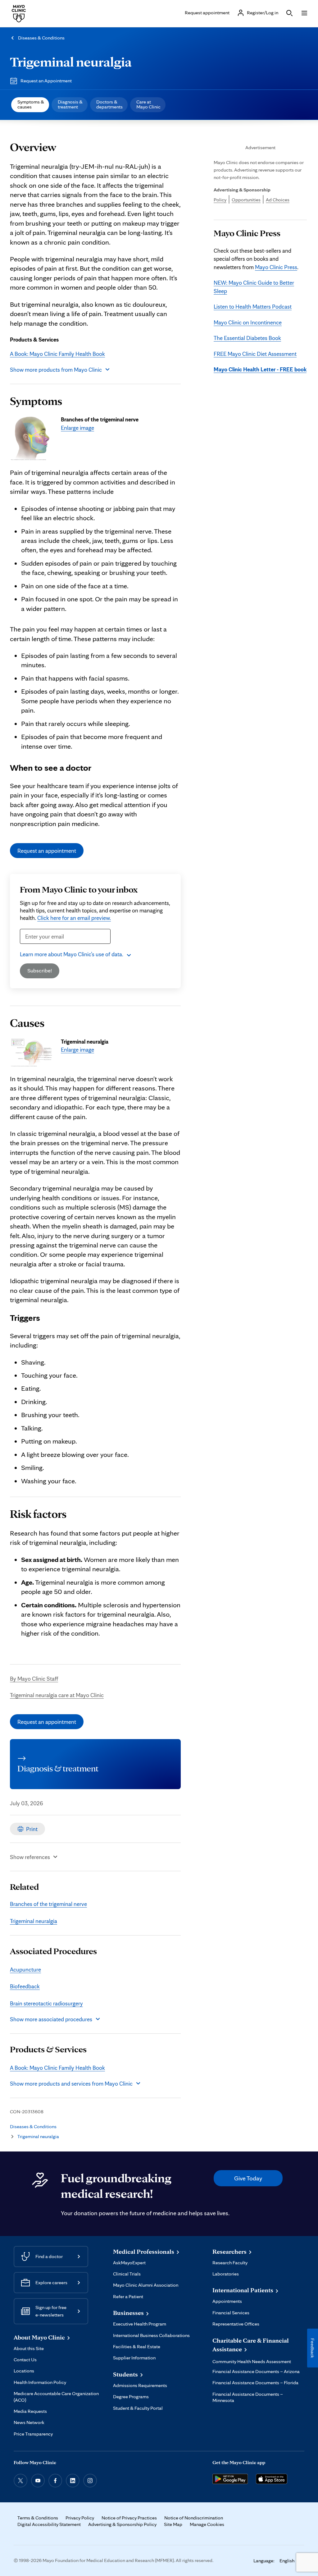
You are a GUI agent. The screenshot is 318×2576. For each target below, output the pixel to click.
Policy (220, 200)
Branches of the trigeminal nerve (48, 1904)
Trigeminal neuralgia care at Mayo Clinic (57, 1695)
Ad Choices (278, 200)
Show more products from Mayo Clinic (56, 370)
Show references (30, 1857)
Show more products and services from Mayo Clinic (71, 2083)
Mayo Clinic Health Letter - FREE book (260, 369)
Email (28, 948)
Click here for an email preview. (74, 918)
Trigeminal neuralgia (71, 62)
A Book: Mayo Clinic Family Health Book (57, 354)
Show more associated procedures (51, 2019)
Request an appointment (47, 851)
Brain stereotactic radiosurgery (46, 2003)
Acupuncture (25, 1969)
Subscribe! (40, 970)
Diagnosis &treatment (70, 104)
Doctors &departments (109, 104)
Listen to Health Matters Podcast (253, 306)
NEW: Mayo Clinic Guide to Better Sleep (254, 287)
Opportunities (246, 200)
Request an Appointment (46, 81)
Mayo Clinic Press (276, 267)
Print (32, 1829)
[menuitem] (30, 105)
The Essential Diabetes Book (247, 338)
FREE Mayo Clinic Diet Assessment (255, 354)
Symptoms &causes (31, 104)
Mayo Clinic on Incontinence (248, 322)
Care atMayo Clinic (148, 104)
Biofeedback (25, 1986)
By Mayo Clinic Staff (34, 1678)
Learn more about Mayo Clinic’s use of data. (72, 954)
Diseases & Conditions (41, 38)
